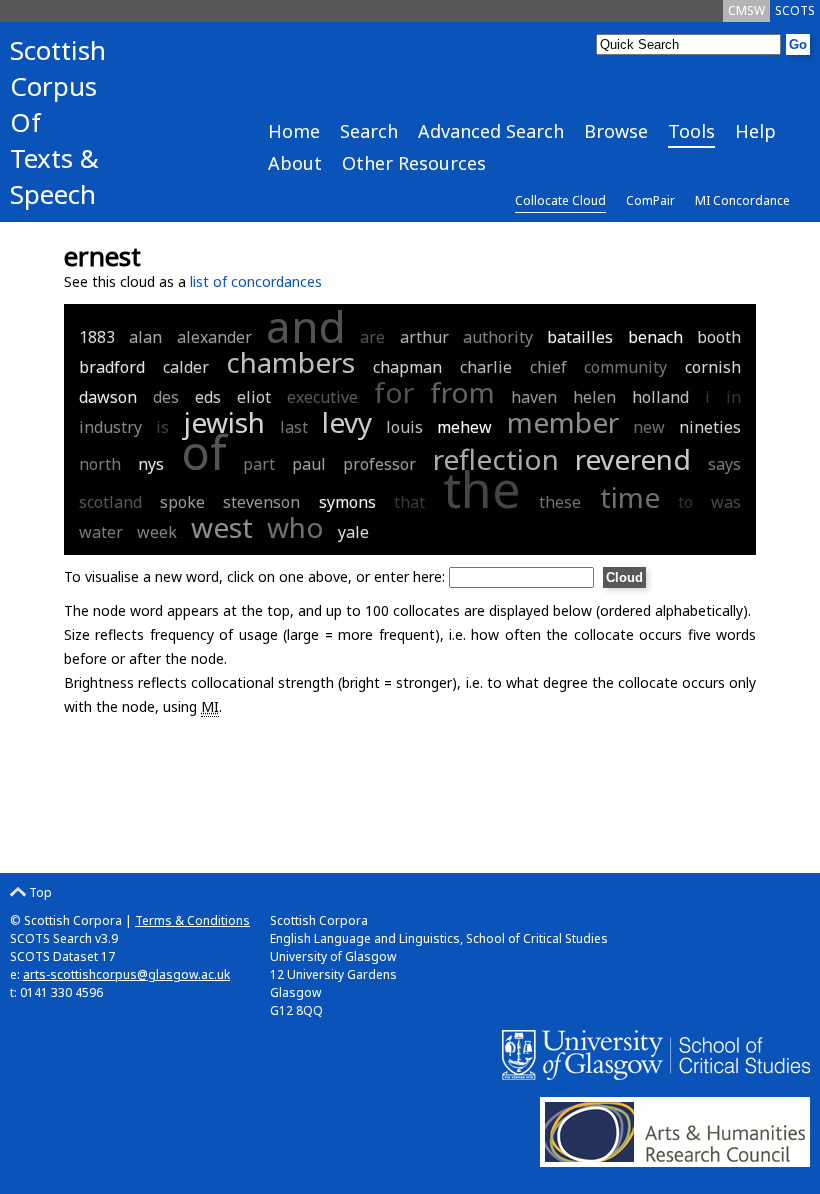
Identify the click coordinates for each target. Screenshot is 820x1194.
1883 (97, 337)
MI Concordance (742, 200)
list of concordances (256, 281)
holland (660, 397)
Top (39, 892)
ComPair (650, 200)
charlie (486, 367)
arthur (424, 337)
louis (404, 427)
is (162, 427)
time (630, 497)
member (563, 422)
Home (294, 131)
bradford (112, 367)
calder (186, 367)
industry (110, 427)
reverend (633, 459)
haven (534, 397)
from (462, 392)
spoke (182, 502)
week (157, 532)
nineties (710, 427)
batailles (580, 337)
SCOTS (795, 10)
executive (322, 397)
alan (145, 337)
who (295, 527)
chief (548, 367)
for (394, 392)
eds (208, 397)
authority (498, 337)
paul (309, 464)
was (726, 502)
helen (594, 397)
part (259, 464)
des (166, 397)
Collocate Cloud (560, 200)
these (560, 502)
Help (755, 131)
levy (347, 422)
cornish (713, 367)
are (372, 337)
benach (655, 337)
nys (151, 464)
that (409, 502)
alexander (214, 337)
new (649, 427)
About (295, 163)
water (101, 532)
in (733, 397)
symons (347, 502)
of (204, 452)
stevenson (261, 502)
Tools (691, 131)
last (294, 427)
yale (353, 532)
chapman (407, 367)
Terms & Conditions (192, 920)
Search (369, 131)
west (222, 527)
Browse (616, 131)
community (625, 367)
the (482, 489)
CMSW (746, 10)
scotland (110, 502)
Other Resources (414, 163)
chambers (290, 362)
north (100, 464)
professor (379, 464)
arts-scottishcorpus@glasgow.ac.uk (126, 974)
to (685, 502)
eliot (254, 397)
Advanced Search (491, 131)
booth (719, 337)
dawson (108, 397)
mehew (464, 427)
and (306, 326)
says (724, 464)
